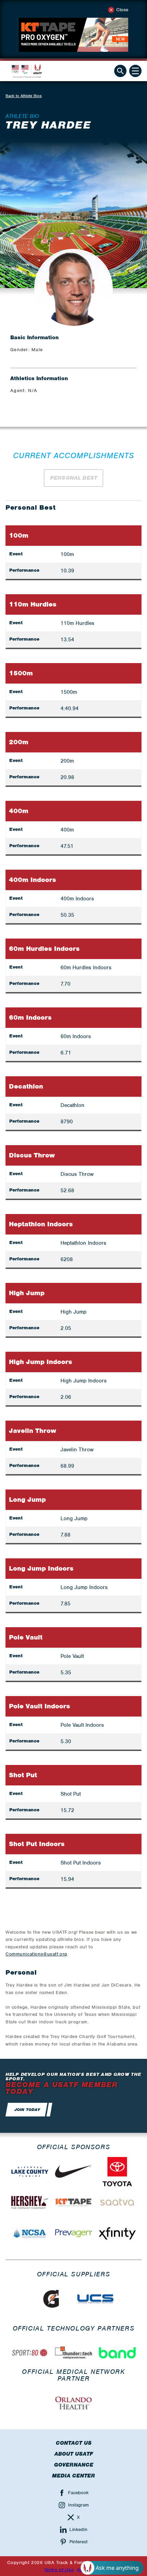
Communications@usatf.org (36, 1954)
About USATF (74, 2454)
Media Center (73, 2476)
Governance (74, 2465)
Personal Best (73, 478)
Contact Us (74, 2443)
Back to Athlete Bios (24, 96)
